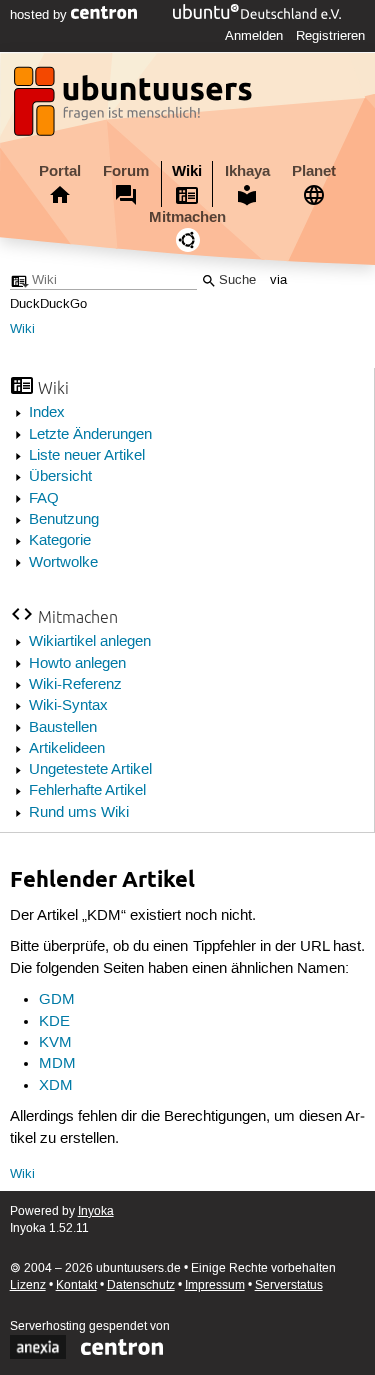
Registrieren (330, 36)
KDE (54, 1022)
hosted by (40, 15)
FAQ (44, 499)
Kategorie (60, 541)
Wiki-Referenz (75, 685)
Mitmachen (187, 217)
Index (47, 413)
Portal (60, 171)
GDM (57, 1000)
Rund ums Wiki (79, 813)
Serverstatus (289, 1285)
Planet (314, 171)
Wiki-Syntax (68, 706)
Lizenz (28, 1285)
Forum (126, 171)
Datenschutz (141, 1285)
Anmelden (254, 36)
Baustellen (63, 728)
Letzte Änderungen (90, 435)
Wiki (187, 171)
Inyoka (96, 1211)
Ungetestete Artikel (90, 770)
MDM (57, 1064)
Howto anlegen (77, 664)
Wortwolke (63, 563)
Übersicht (60, 477)
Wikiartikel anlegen (90, 642)
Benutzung (64, 520)
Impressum (215, 1285)
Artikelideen (67, 749)
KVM (55, 1043)
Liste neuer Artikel (87, 456)
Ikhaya (247, 171)
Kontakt (76, 1285)
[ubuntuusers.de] (135, 107)
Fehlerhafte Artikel (87, 791)
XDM (56, 1086)
